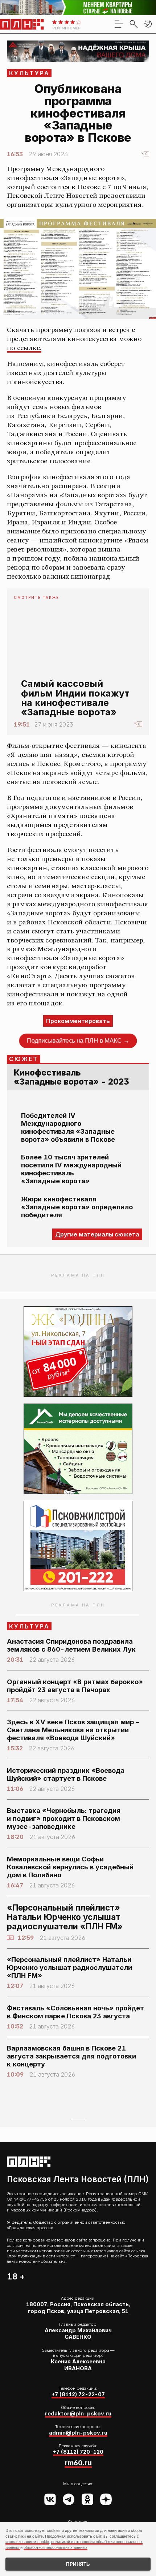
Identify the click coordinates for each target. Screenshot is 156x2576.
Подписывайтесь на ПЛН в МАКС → (78, 1040)
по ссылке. (24, 348)
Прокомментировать (78, 1021)
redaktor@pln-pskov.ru (78, 2414)
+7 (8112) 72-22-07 (78, 2394)
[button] (148, 24)
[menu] (119, 24)
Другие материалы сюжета (97, 1234)
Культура (30, 73)
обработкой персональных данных (56, 2547)
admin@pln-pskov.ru (78, 2433)
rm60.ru (78, 2463)
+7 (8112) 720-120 (78, 2452)
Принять (78, 2564)
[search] (134, 24)
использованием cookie (27, 2542)
